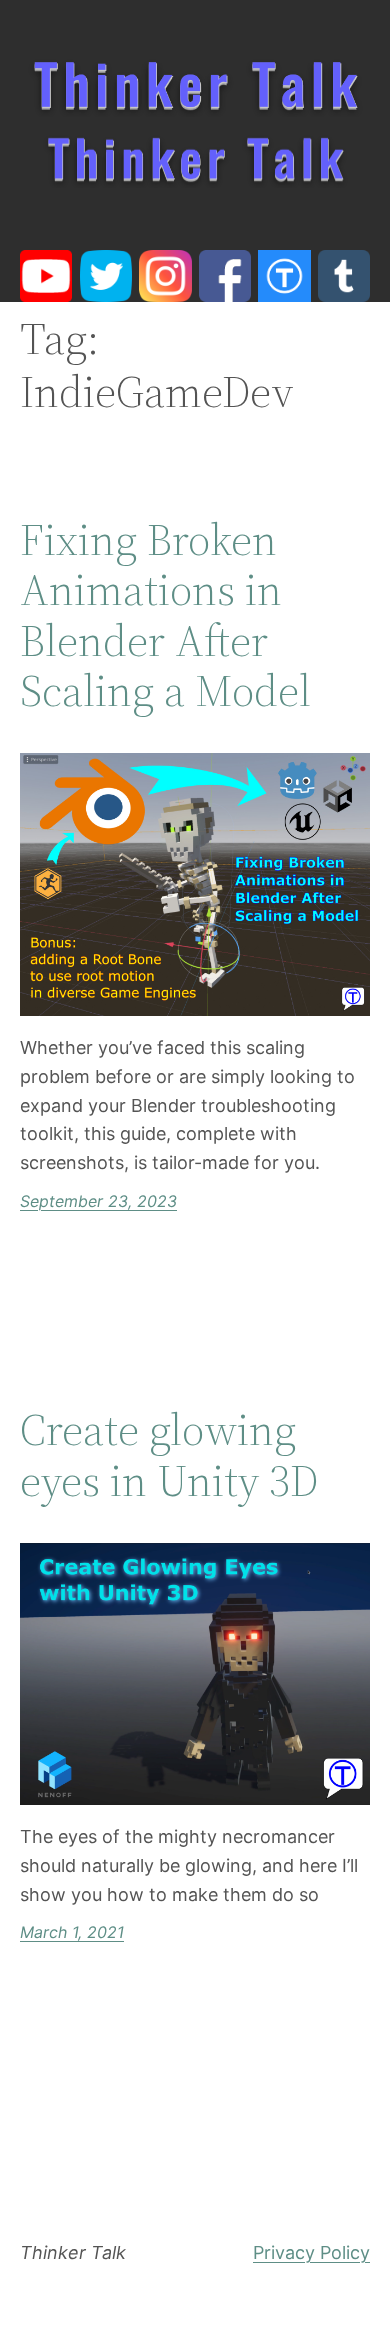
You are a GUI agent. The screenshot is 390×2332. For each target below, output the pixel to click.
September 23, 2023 (98, 1201)
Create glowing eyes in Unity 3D (169, 1455)
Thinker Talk (73, 2252)
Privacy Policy (311, 2252)
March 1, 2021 (72, 1932)
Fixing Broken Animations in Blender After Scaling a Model (165, 616)
